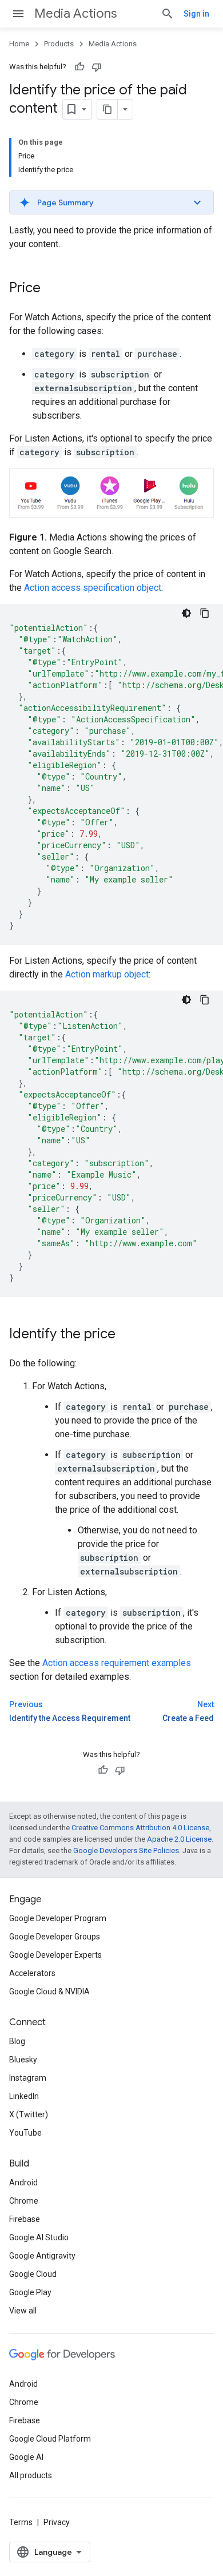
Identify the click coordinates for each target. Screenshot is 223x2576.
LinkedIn (24, 2096)
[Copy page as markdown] (107, 109)
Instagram (28, 2078)
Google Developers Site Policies (126, 1850)
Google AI (26, 2457)
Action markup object (107, 974)
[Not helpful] (97, 67)
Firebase (25, 2219)
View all (23, 2311)
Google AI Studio (39, 2237)
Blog (17, 2041)
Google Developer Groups (55, 1937)
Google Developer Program (58, 1918)
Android (23, 2183)
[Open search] (168, 14)
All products (31, 2475)
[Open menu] (18, 14)
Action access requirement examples (117, 1663)
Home (19, 44)
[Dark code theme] (186, 613)
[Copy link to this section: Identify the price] (127, 1335)
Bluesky (23, 2060)
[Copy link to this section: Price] (52, 289)
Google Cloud (33, 2274)
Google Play (30, 2292)
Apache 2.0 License (179, 1839)
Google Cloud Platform (50, 2439)
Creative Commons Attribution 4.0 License (140, 1828)
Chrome (24, 2201)
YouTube (25, 2133)
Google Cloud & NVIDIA (49, 1991)
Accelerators (32, 1973)
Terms (21, 2522)
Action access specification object (93, 588)
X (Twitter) (29, 2114)
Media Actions (75, 13)
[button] (111, 202)
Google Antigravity (42, 2256)
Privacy (57, 2522)
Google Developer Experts (55, 1955)
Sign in (196, 14)
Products (59, 44)
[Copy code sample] (205, 613)
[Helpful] (79, 67)
